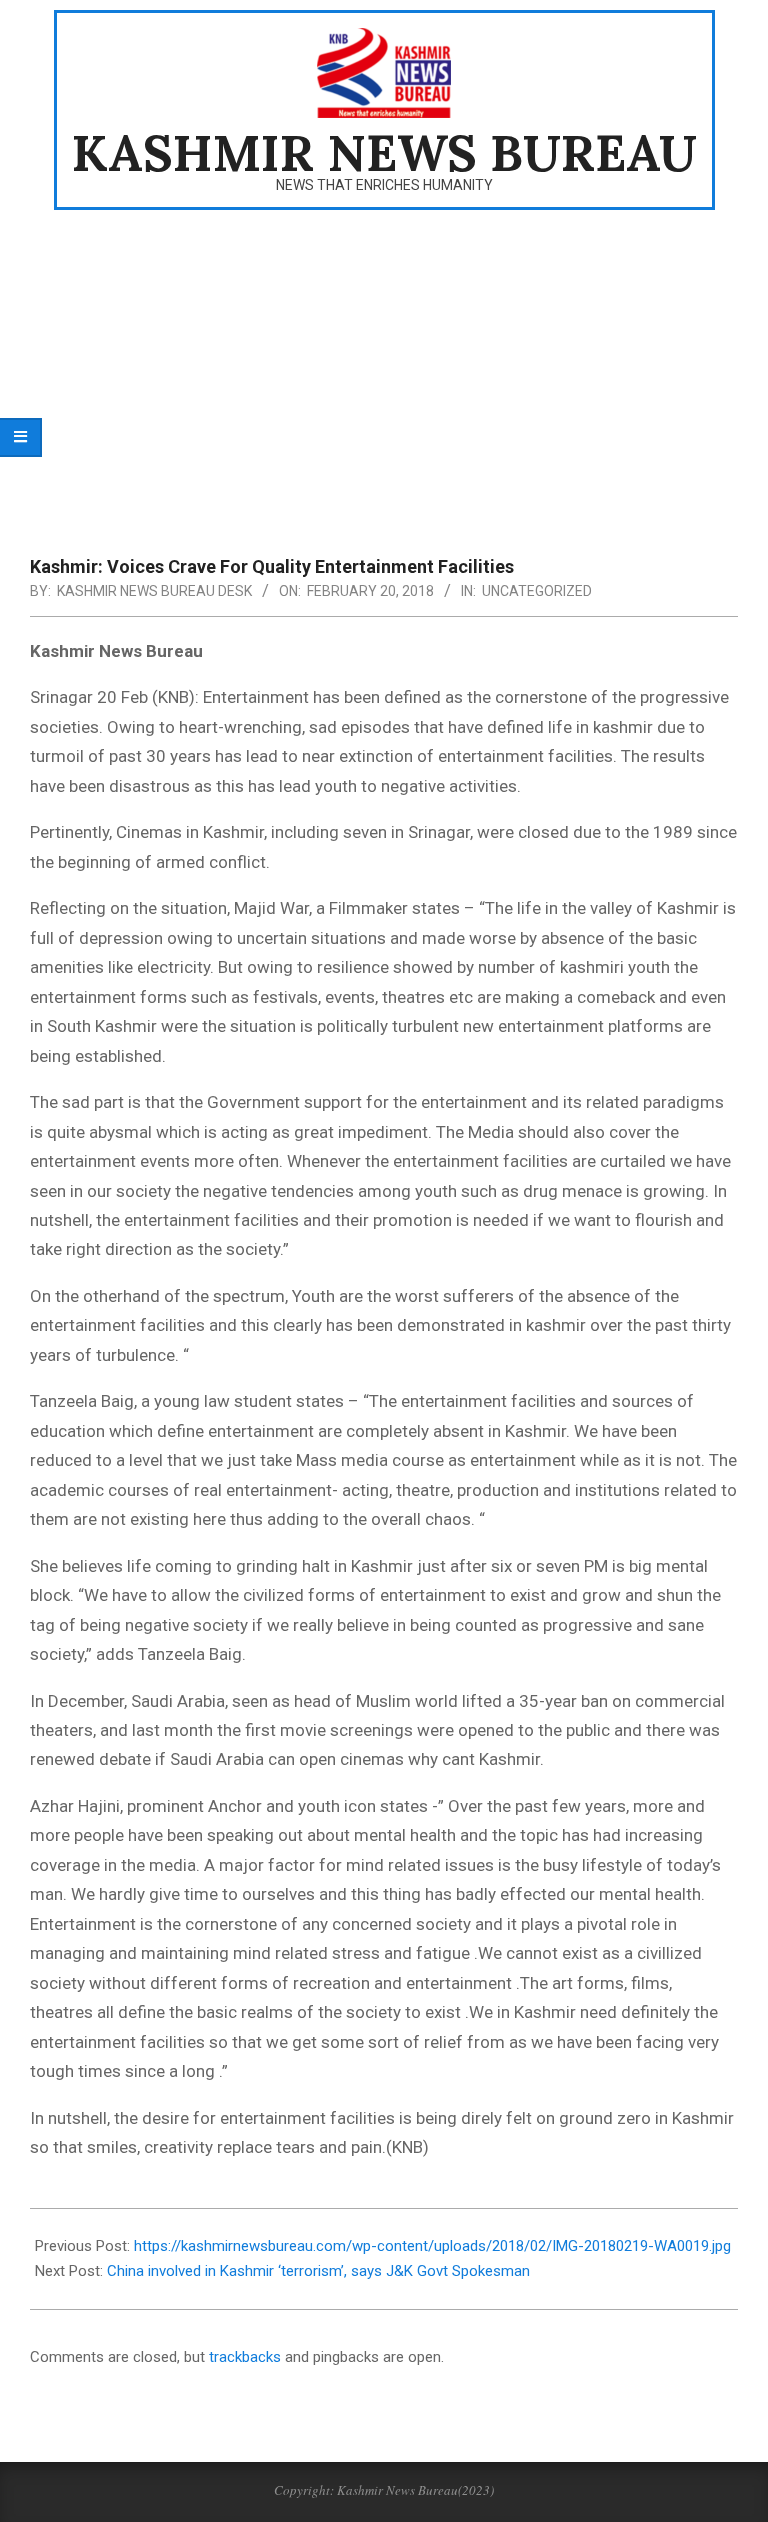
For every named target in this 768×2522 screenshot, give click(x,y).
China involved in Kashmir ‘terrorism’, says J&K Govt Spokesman (318, 2271)
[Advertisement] (384, 370)
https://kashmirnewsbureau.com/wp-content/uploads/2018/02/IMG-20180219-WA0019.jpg (432, 2246)
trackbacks (245, 2357)
